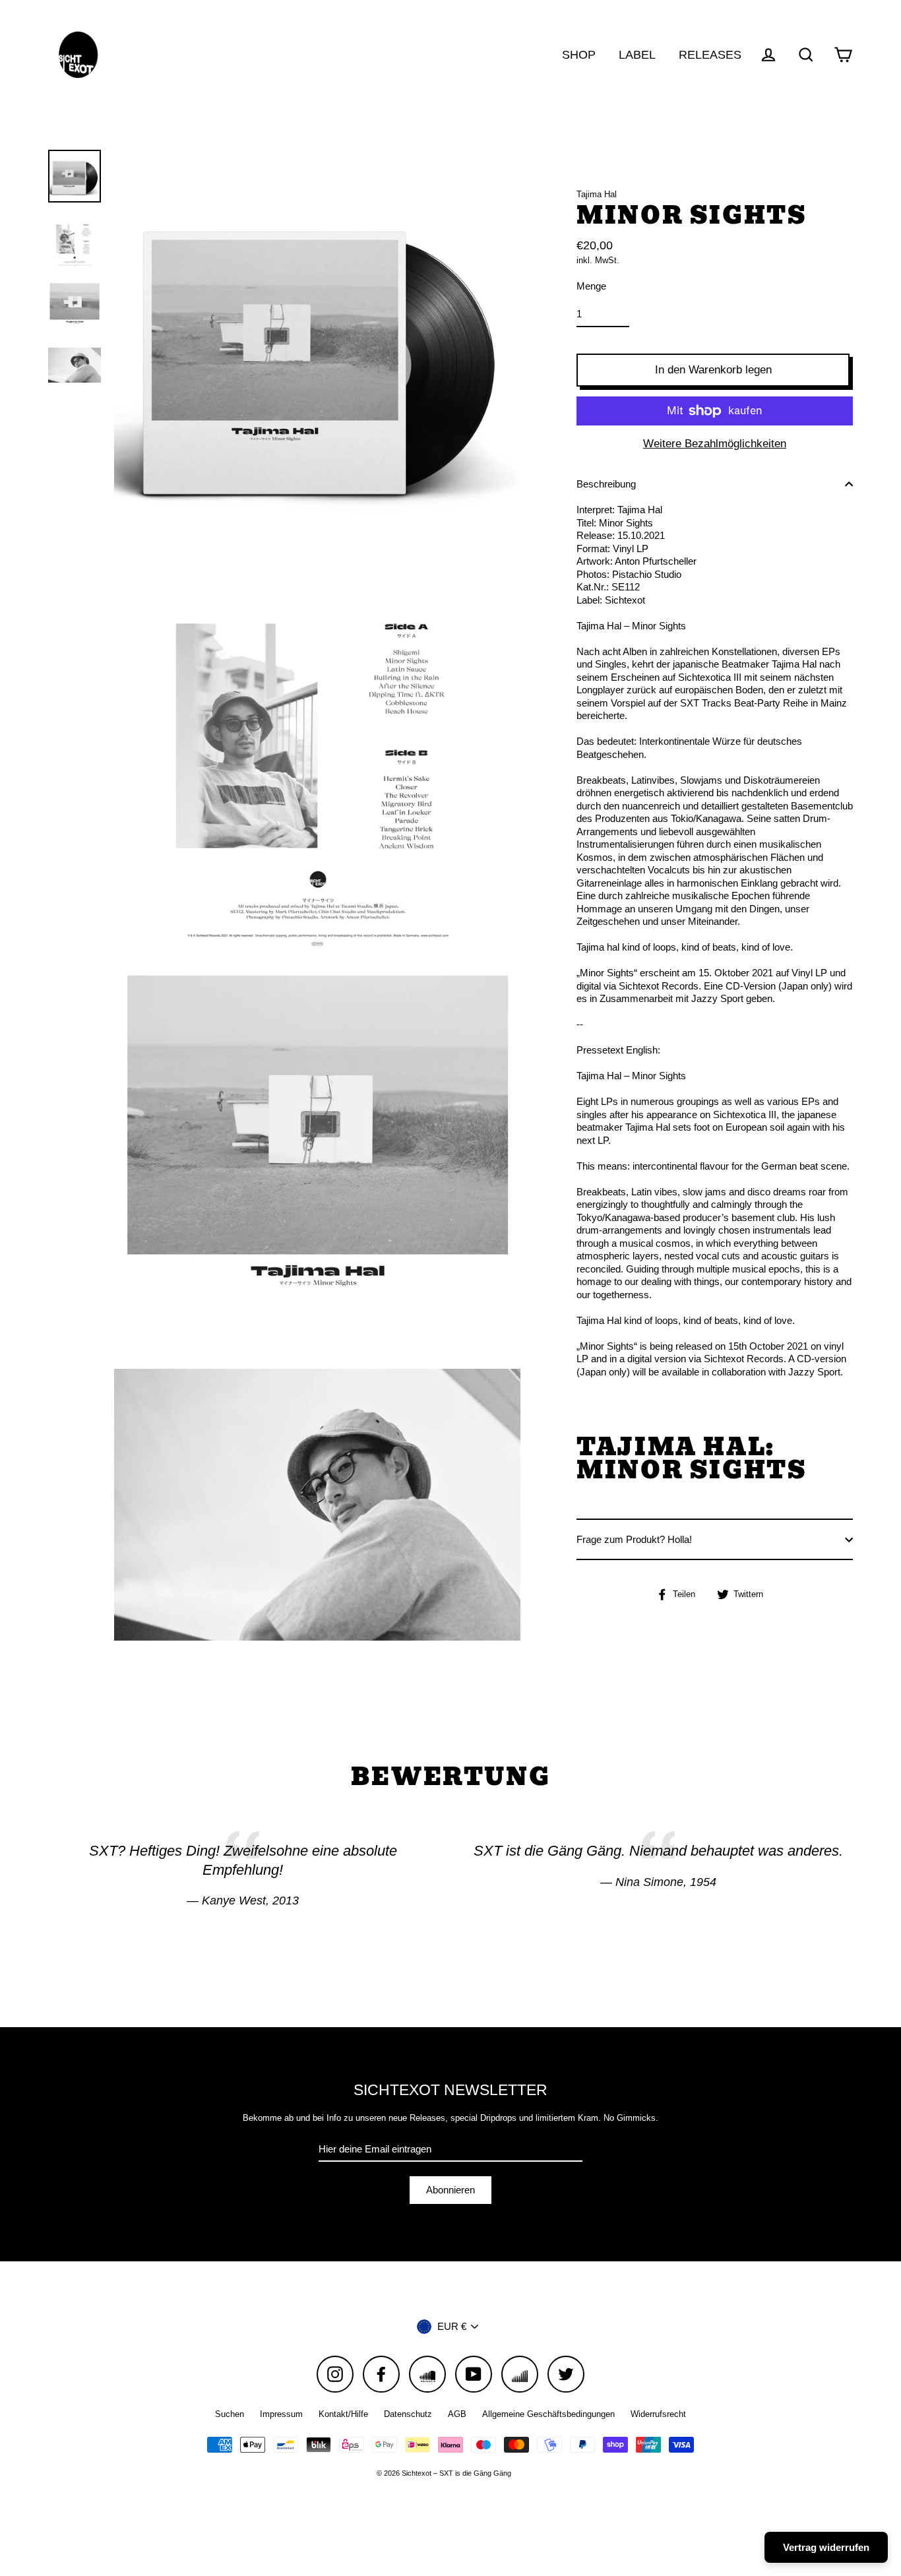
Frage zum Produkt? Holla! (634, 1539)
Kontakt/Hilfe (343, 2414)
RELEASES (710, 54)
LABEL (637, 54)
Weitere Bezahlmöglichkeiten (715, 444)
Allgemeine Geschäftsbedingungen (548, 2414)
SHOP (579, 54)
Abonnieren (450, 2190)
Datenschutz (408, 2414)
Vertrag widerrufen (826, 2547)
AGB (457, 2414)
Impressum (281, 2414)
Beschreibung (606, 484)
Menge (591, 286)
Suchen (230, 2414)
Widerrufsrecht (658, 2414)
